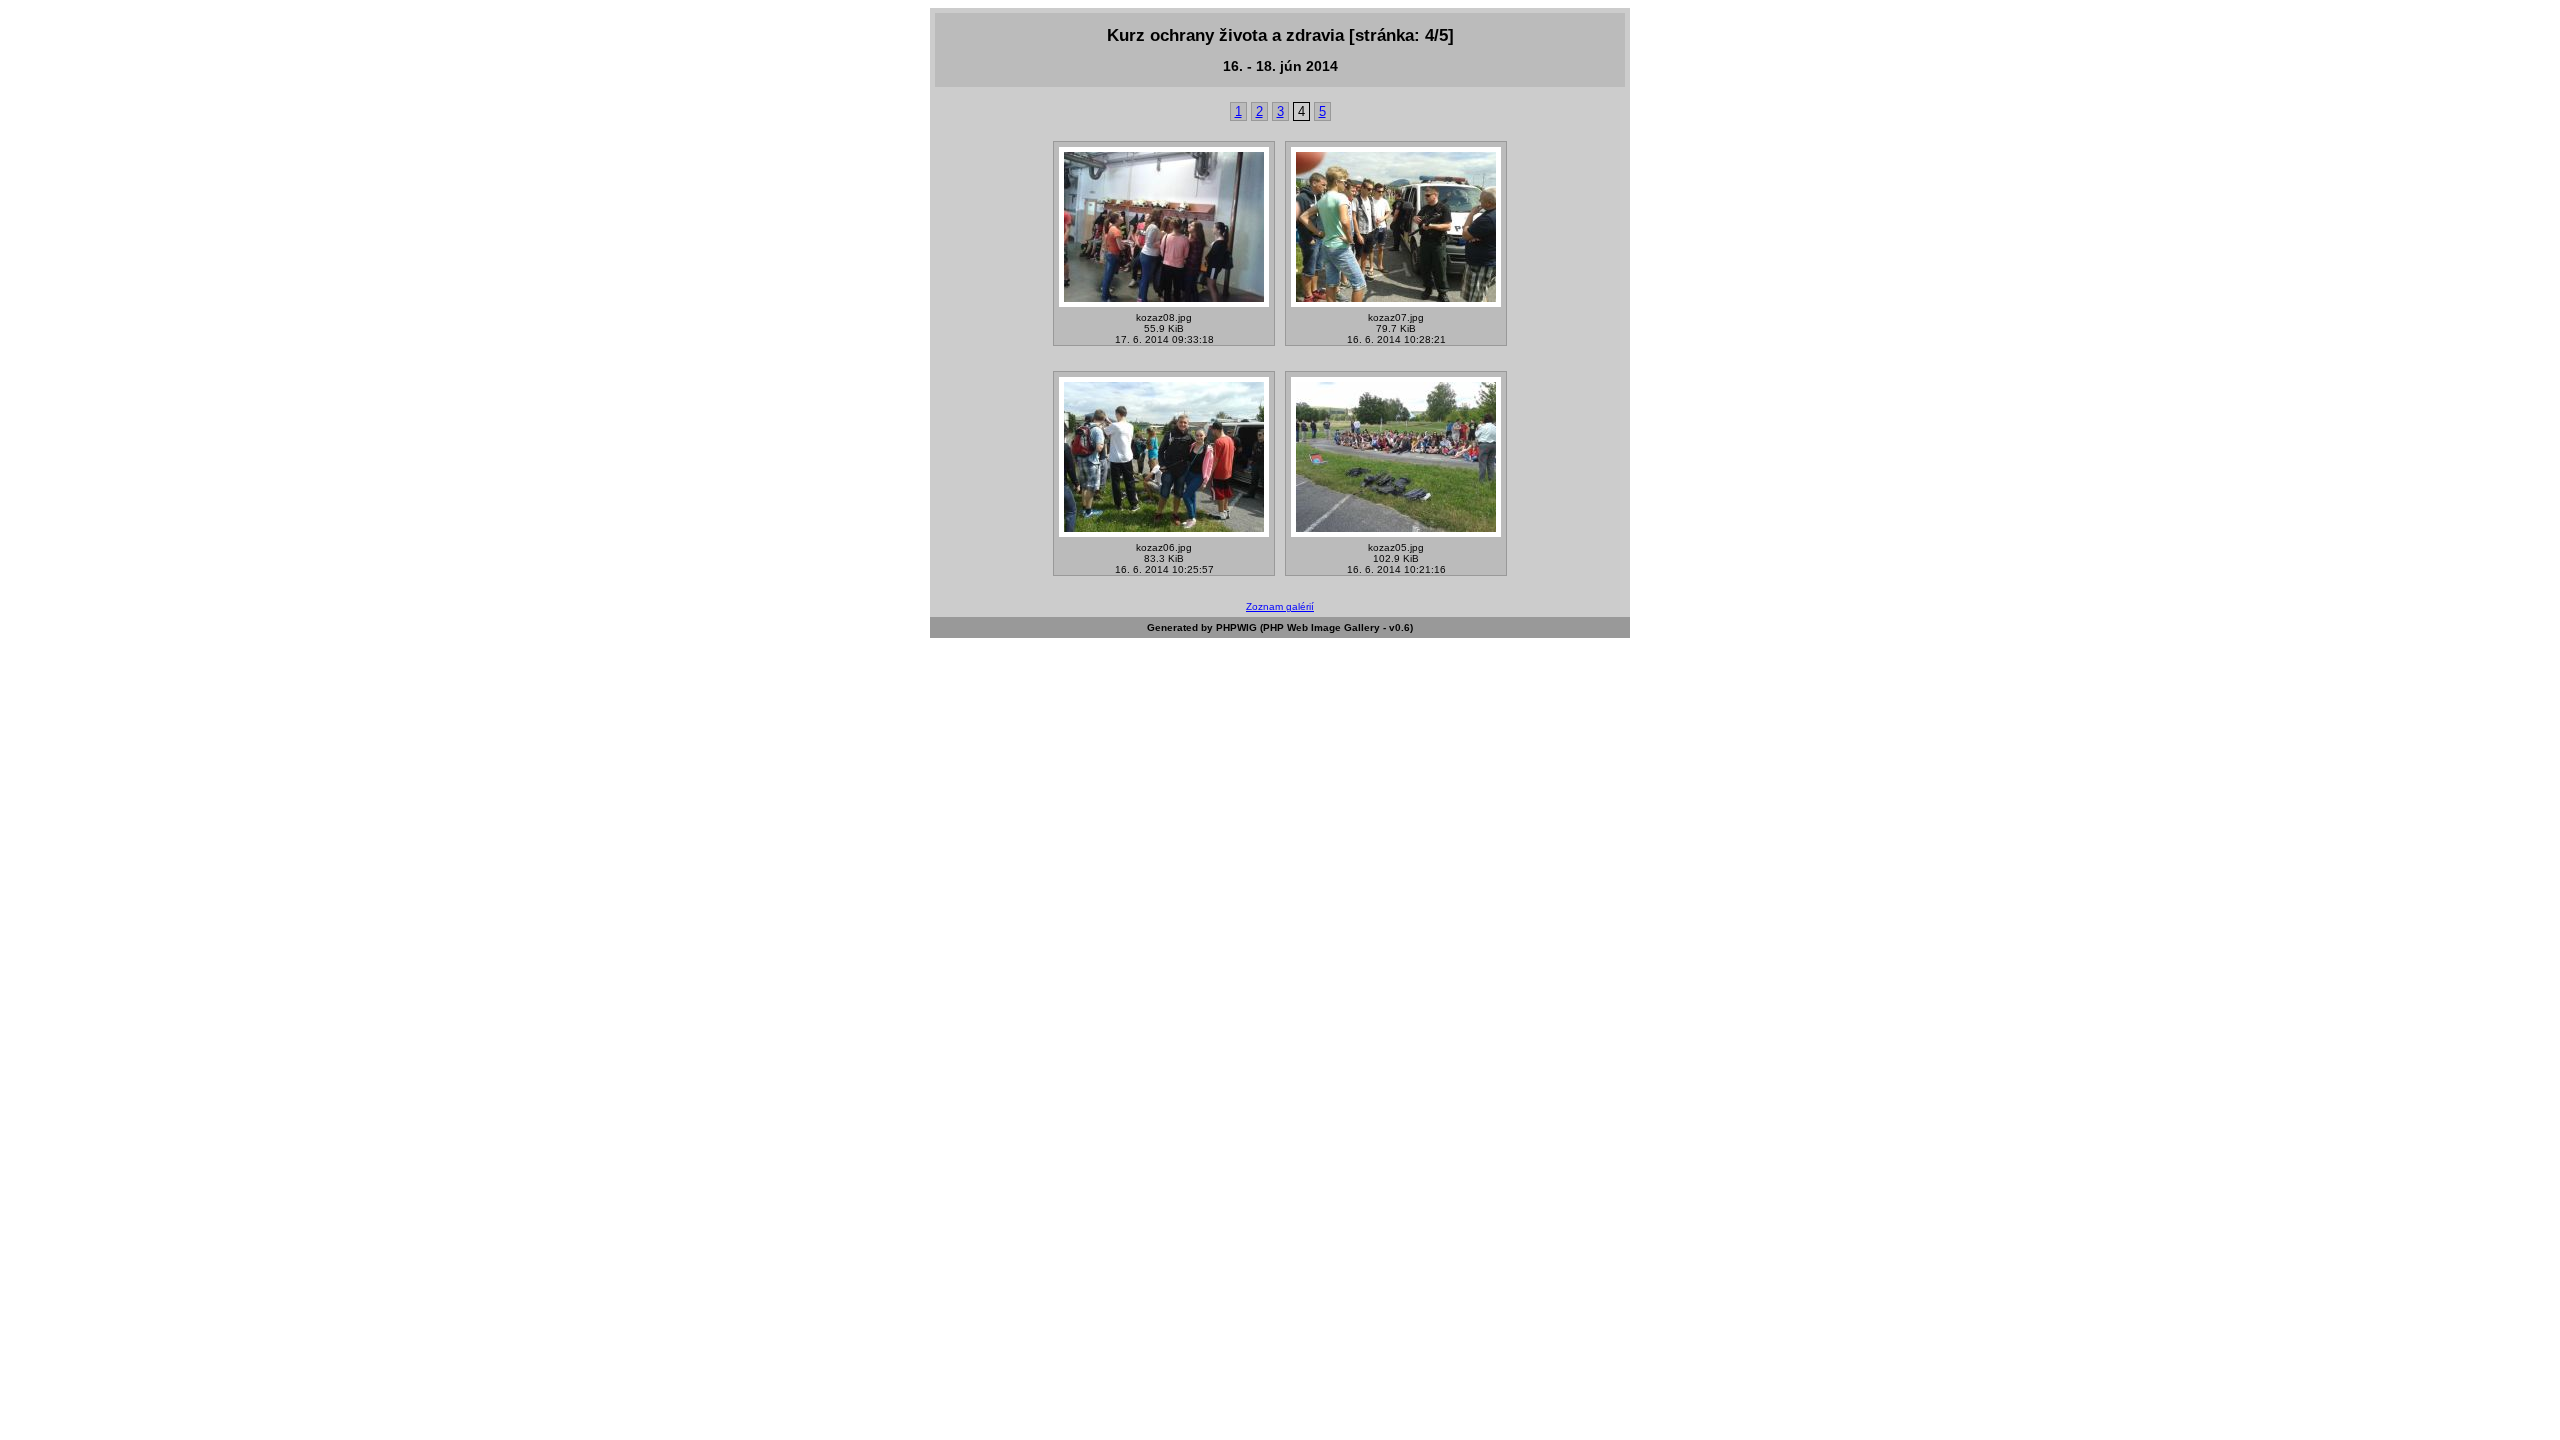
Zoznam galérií (1280, 606)
